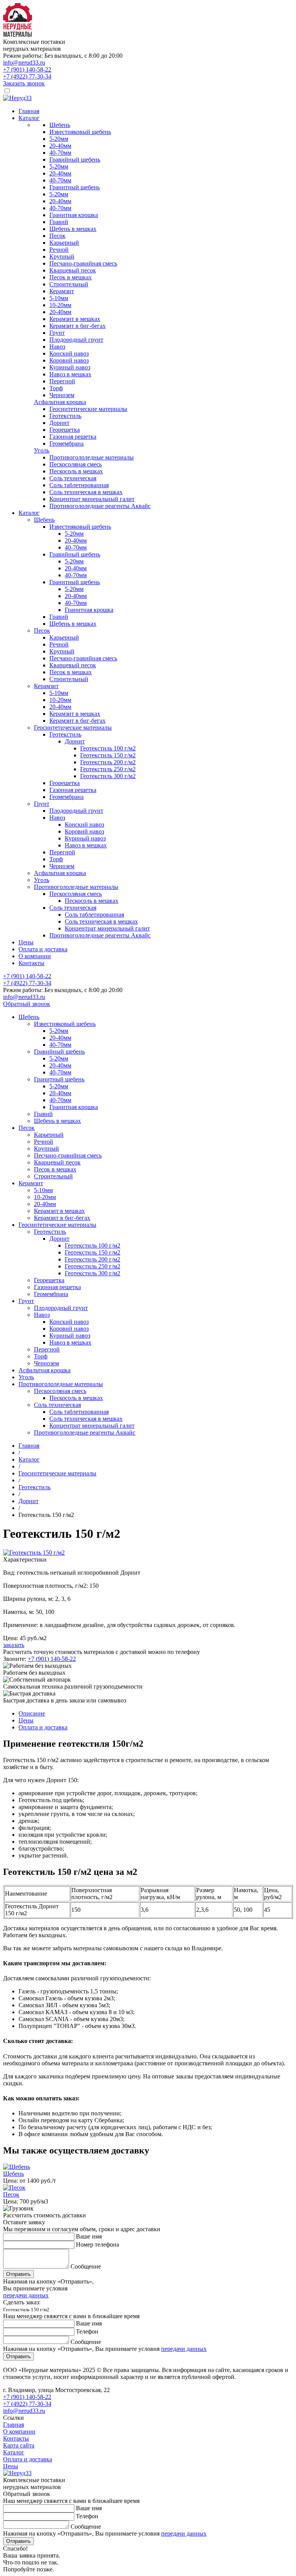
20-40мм (60, 146)
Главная (29, 111)
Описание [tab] (32, 1713)
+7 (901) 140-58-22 (27, 69)
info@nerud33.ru (24, 63)
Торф (56, 388)
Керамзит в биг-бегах (77, 326)
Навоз (57, 347)
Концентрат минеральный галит (92, 499)
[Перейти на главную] (18, 35)
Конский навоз (69, 353)
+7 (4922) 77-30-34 (27, 76)
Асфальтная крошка (60, 402)
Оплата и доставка (43, 949)
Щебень (60, 125)
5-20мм (59, 139)
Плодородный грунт (76, 340)
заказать (14, 1645)
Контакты (31, 963)
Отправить (18, 2274)
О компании (35, 956)
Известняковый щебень (80, 132)
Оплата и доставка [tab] (43, 1727)
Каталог (29, 118)
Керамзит (62, 291)
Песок (57, 236)
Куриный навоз (70, 367)
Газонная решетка (73, 437)
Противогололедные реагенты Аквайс (100, 506)
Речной (59, 250)
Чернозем (62, 395)
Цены (26, 942)
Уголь (42, 450)
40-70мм (60, 153)
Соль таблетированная (79, 485)
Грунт (57, 333)
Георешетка (65, 430)
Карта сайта (19, 2445)
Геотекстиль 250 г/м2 (108, 769)
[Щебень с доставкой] (17, 2167)
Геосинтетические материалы (88, 409)
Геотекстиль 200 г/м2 (108, 762)
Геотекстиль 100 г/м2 (108, 748)
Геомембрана (66, 444)
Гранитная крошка (74, 215)
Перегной (62, 381)
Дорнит (59, 423)
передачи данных (26, 2295)
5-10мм (59, 298)
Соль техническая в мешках (86, 492)
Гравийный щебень (75, 160)
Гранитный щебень (75, 187)
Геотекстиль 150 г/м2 (108, 755)
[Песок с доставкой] (14, 2188)
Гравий (59, 222)
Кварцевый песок (73, 270)
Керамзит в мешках (75, 319)
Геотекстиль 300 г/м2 (108, 776)
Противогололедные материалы (92, 457)
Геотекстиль (65, 416)
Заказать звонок (24, 83)
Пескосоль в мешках (76, 471)
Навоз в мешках (70, 374)
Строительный (69, 284)
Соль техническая (73, 478)
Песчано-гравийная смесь (83, 263)
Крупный (62, 256)
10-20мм (60, 305)
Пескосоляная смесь (76, 464)
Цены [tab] (26, 1720)
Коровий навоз (69, 360)
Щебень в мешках (73, 229)
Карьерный (64, 243)
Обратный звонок (27, 1004)
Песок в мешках (71, 277)
